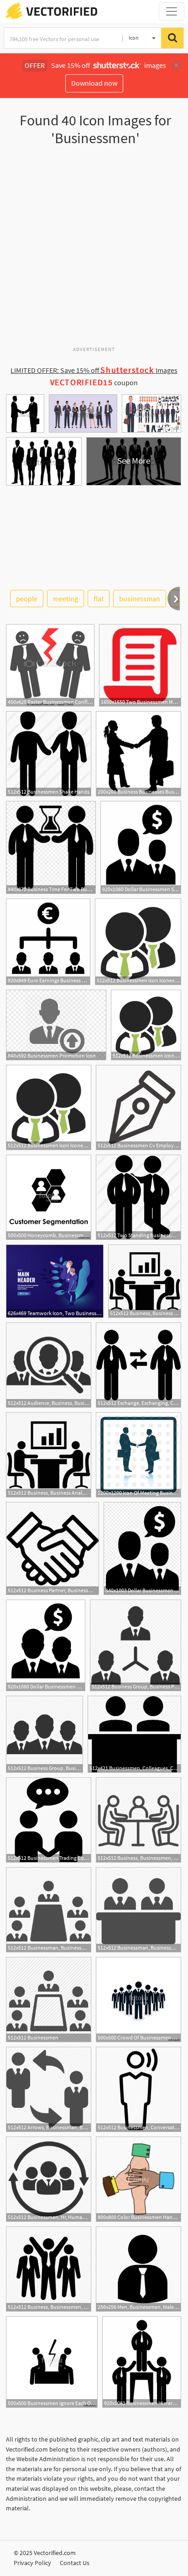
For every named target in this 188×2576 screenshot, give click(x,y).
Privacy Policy (32, 2563)
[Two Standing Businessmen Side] (138, 1197)
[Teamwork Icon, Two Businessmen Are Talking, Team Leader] (55, 1281)
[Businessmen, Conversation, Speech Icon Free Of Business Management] (138, 2089)
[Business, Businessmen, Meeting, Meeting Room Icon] (138, 1820)
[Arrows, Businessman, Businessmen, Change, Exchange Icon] (49, 2089)
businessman (140, 599)
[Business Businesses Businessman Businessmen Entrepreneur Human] (138, 754)
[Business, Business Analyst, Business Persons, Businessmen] (145, 1281)
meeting (65, 599)
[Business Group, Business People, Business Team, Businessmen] (136, 1645)
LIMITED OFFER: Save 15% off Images (94, 370)
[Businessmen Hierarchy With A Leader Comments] (142, 2362)
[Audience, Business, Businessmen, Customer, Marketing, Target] (49, 1365)
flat (99, 599)
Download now (94, 83)
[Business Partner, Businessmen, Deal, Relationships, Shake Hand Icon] (52, 1549)
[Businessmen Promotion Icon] (56, 1025)
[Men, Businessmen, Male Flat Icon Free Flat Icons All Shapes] (138, 2269)
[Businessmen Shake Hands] (49, 754)
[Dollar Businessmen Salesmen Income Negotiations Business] (141, 847)
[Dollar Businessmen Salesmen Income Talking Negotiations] (46, 1645)
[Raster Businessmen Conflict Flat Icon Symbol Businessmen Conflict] (50, 665)
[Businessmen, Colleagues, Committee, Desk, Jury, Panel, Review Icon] (134, 1734)
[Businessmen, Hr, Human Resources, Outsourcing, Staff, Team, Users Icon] (49, 2179)
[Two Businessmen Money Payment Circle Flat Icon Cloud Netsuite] (140, 665)
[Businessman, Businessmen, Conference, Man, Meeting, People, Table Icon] (49, 1910)
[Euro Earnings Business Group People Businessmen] (48, 942)
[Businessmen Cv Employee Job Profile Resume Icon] (138, 1107)
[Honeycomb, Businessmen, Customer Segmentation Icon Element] (49, 1197)
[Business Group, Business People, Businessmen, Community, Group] (44, 1734)
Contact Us (75, 2563)
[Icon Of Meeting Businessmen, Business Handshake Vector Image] (138, 1455)
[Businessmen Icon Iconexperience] (138, 942)
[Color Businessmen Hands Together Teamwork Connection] (138, 2179)
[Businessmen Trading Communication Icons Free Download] (49, 1820)
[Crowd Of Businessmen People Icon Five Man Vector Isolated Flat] (138, 2000)
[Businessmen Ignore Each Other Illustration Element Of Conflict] (52, 2362)
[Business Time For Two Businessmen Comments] (51, 847)
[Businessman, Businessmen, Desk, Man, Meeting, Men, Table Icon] (138, 1910)
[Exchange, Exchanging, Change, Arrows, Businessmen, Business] (138, 1365)
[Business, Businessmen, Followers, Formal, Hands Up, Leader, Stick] (49, 2269)
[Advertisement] (94, 250)
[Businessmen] (49, 2000)
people (27, 599)
